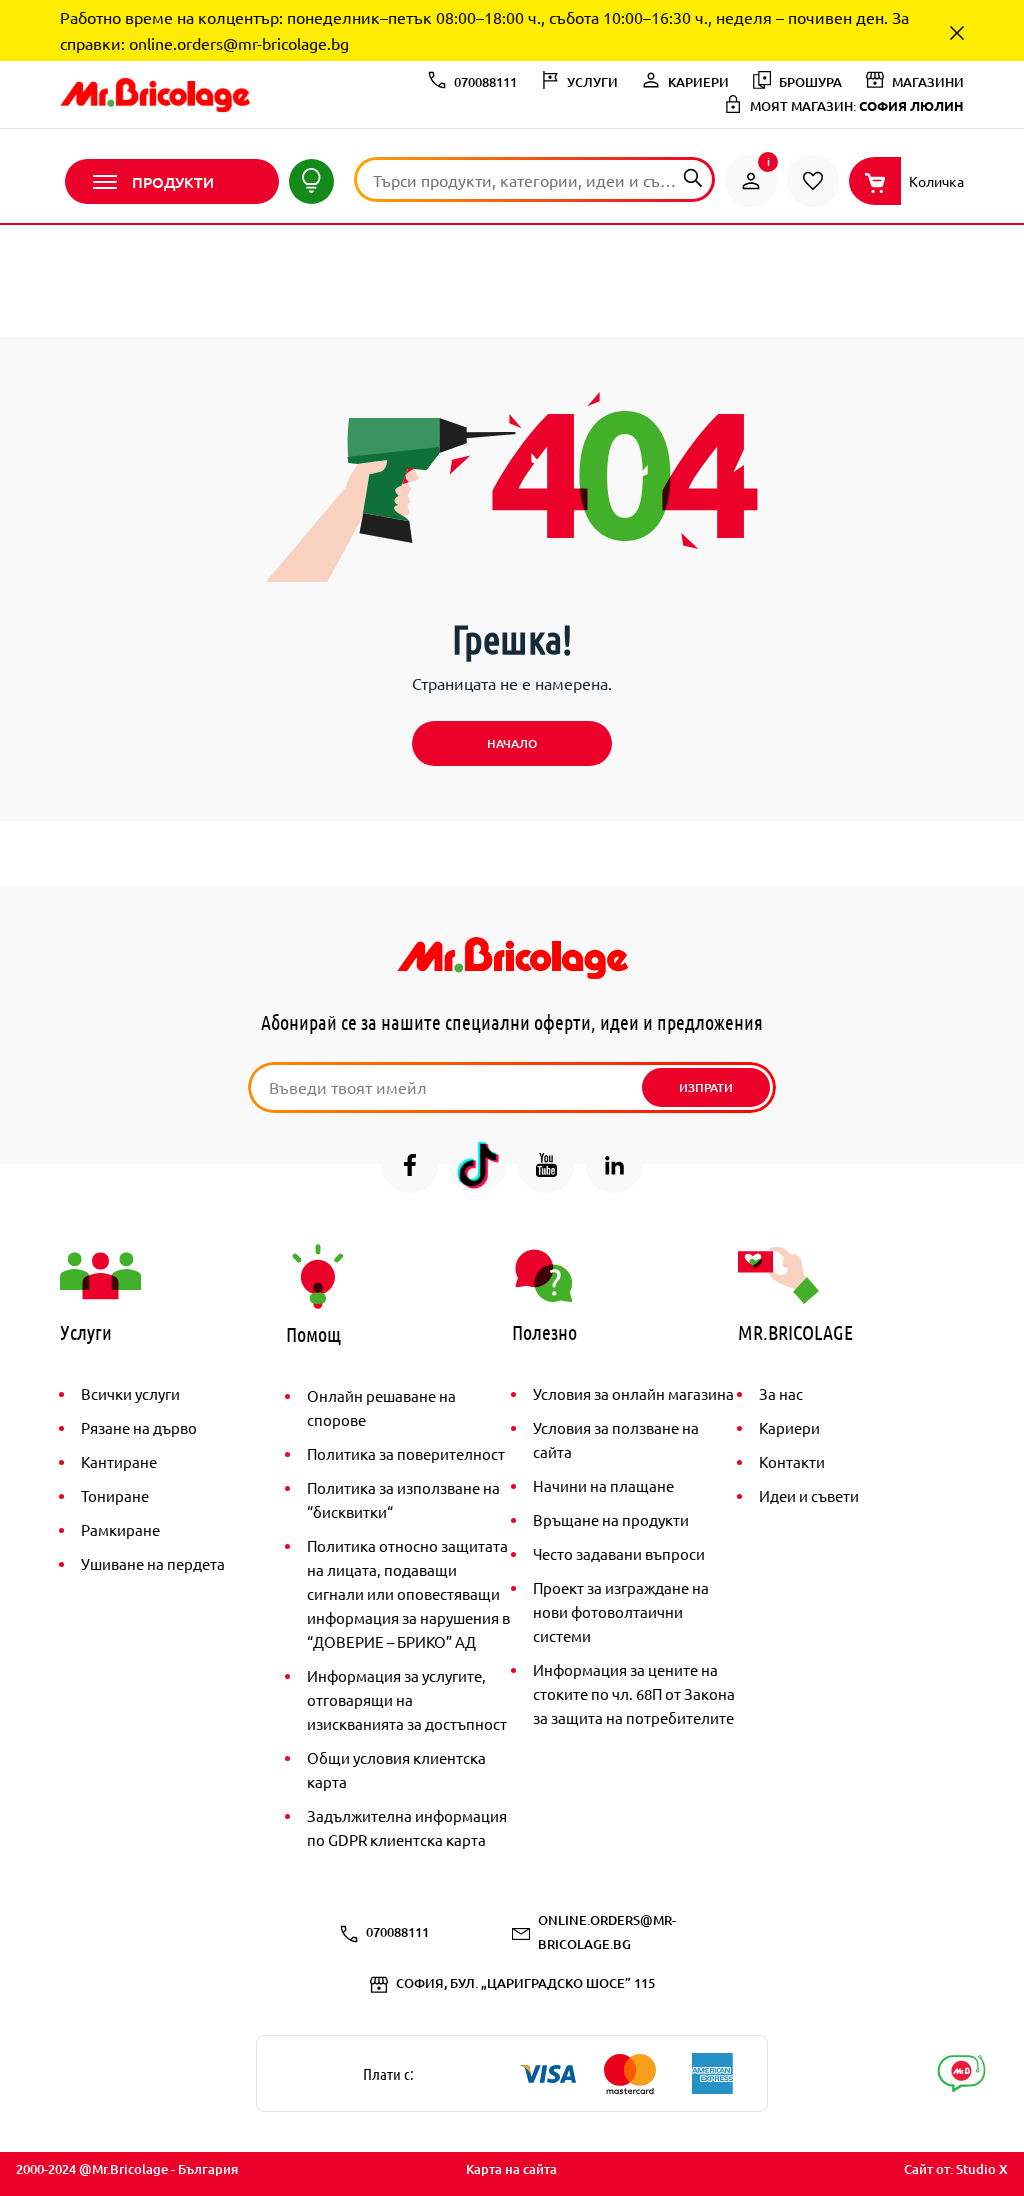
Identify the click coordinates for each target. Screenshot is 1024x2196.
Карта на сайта (511, 2169)
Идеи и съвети (809, 1495)
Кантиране (119, 1461)
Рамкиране (120, 1529)
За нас (781, 1393)
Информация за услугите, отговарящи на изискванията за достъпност (407, 1699)
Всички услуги (130, 1393)
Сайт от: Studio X (956, 2169)
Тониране (115, 1495)
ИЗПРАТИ (706, 1087)
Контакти (792, 1461)
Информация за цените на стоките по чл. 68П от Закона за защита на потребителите (634, 1693)
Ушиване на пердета (153, 1563)
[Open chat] (961, 2073)
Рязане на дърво (139, 1427)
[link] (751, 181)
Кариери (789, 1427)
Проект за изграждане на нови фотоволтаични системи (621, 1611)
